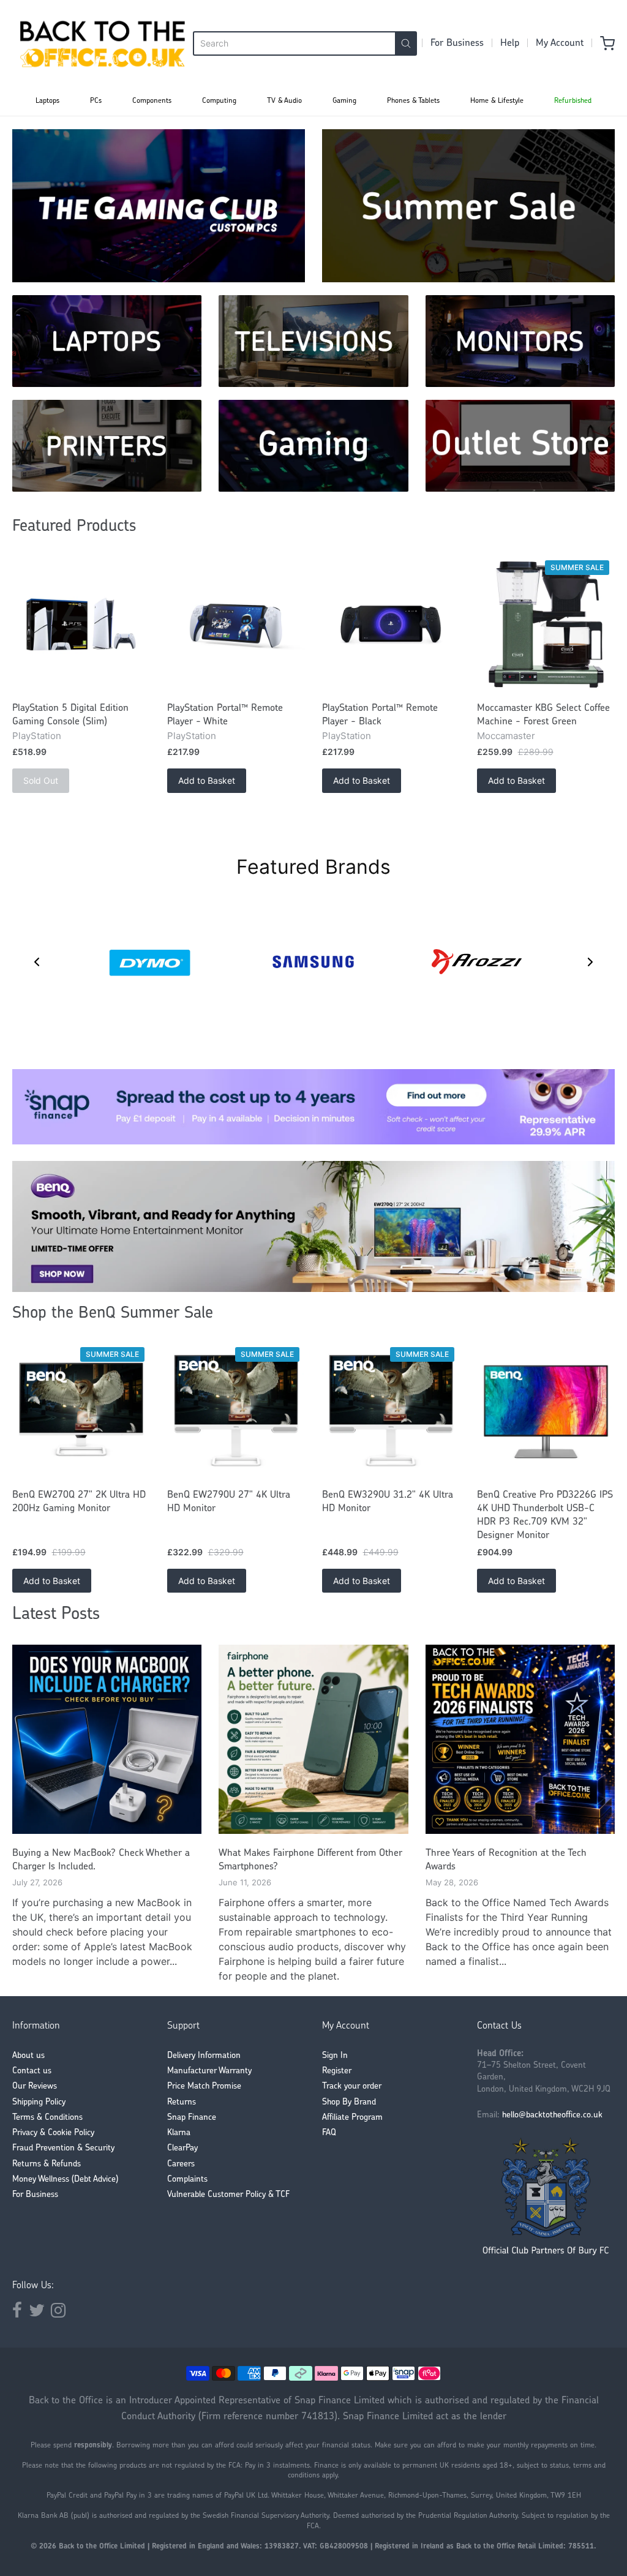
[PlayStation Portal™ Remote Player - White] (236, 625)
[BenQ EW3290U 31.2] (391, 1411)
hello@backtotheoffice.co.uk (552, 2115)
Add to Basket (207, 780)
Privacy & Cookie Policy (53, 2133)
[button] (37, 962)
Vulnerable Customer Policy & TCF (228, 2195)
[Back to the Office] (103, 43)
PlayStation (37, 736)
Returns (182, 2102)
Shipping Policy (39, 2102)
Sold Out (41, 780)
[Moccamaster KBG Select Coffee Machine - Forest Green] (546, 625)
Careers (181, 2164)
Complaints (187, 2180)
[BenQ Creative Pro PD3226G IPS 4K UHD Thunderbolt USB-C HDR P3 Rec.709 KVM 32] (546, 1411)
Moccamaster (506, 736)
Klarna (179, 2133)
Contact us (32, 2071)
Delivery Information (204, 2056)
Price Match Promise (204, 2086)
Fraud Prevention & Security (63, 2148)
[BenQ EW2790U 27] (236, 1411)
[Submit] (406, 43)
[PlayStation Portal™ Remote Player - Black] (391, 625)
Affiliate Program (352, 2118)
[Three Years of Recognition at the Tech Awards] (520, 1739)
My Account (560, 43)
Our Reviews (35, 2086)
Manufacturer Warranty (209, 2071)
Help (510, 43)
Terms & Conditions (47, 2118)
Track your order (352, 2086)
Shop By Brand (349, 2102)
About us (28, 2056)
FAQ (329, 2133)
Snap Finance (192, 2118)
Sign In (335, 2056)
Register (337, 2071)
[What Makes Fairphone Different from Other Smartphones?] (313, 1739)
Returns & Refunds (47, 2164)
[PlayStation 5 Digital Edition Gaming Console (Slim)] (81, 625)
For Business (457, 43)
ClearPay (182, 2148)
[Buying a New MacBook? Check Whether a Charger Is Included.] (107, 1739)
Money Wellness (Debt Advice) (65, 2180)
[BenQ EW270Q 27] (81, 1411)
